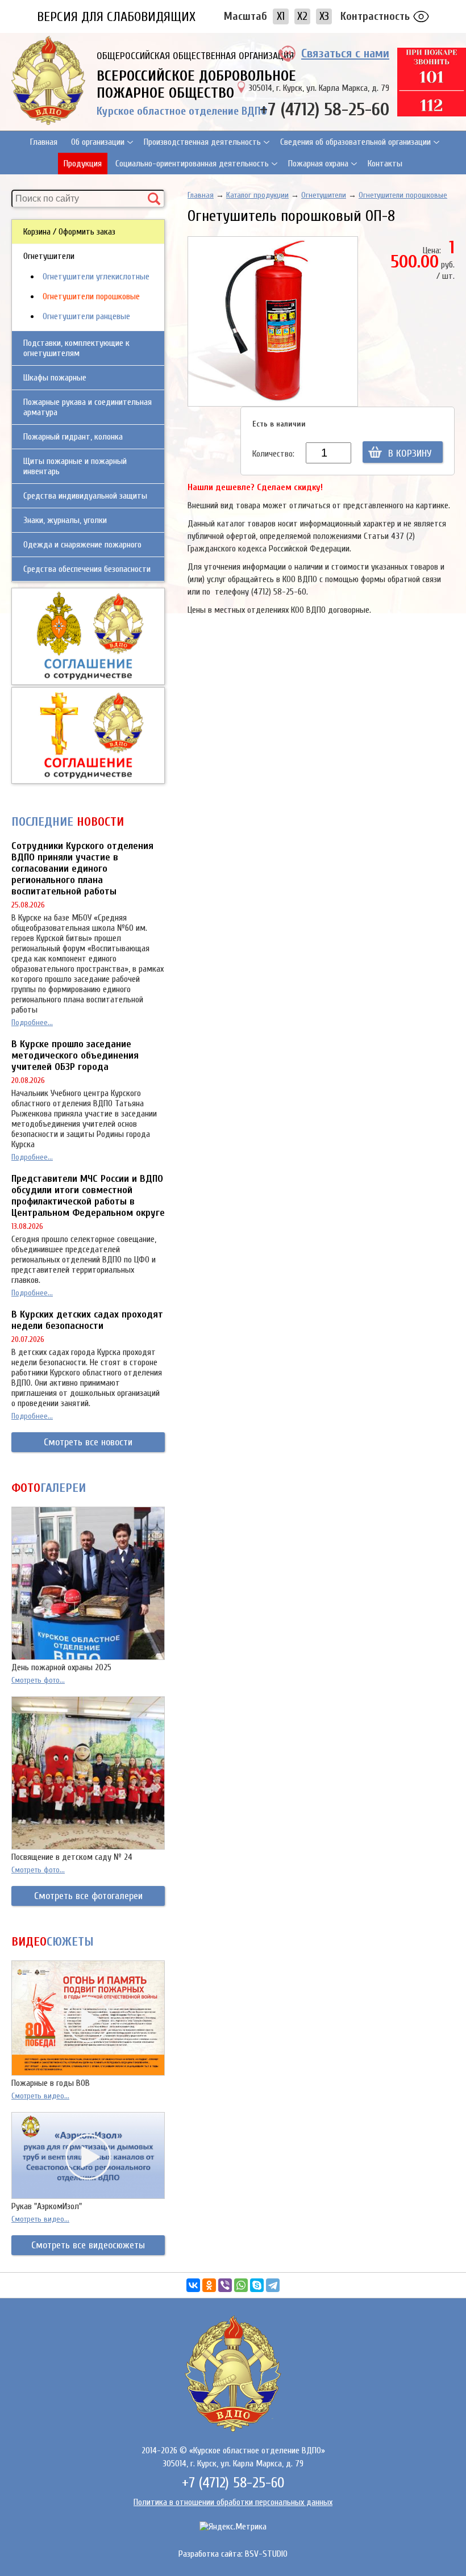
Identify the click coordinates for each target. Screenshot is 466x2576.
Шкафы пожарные (55, 378)
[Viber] (225, 2285)
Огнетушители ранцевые (86, 316)
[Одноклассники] (209, 2285)
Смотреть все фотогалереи (88, 1896)
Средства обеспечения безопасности (87, 569)
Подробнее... (32, 1023)
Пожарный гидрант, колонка (73, 437)
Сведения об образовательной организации (355, 142)
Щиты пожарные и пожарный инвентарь (75, 466)
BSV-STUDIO (266, 2554)
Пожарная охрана (318, 164)
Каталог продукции (257, 195)
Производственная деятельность (202, 142)
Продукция (83, 164)
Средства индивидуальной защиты (85, 496)
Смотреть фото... (38, 1680)
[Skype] (257, 2285)
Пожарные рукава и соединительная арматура (88, 407)
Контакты (385, 164)
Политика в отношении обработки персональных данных (233, 2502)
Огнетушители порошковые (91, 296)
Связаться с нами (345, 53)
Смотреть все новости (88, 1442)
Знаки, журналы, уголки (65, 520)
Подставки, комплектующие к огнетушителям (76, 348)
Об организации (98, 142)
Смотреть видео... (40, 2096)
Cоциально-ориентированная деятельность (192, 164)
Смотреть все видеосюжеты (88, 2245)
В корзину (410, 453)
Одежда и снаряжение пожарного (82, 545)
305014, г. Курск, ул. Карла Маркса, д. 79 (319, 88)
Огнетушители (49, 256)
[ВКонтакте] (193, 2285)
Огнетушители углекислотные (96, 277)
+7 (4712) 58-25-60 (324, 109)
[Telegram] (273, 2285)
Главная (44, 142)
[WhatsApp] (241, 2285)
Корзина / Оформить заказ (69, 232)
